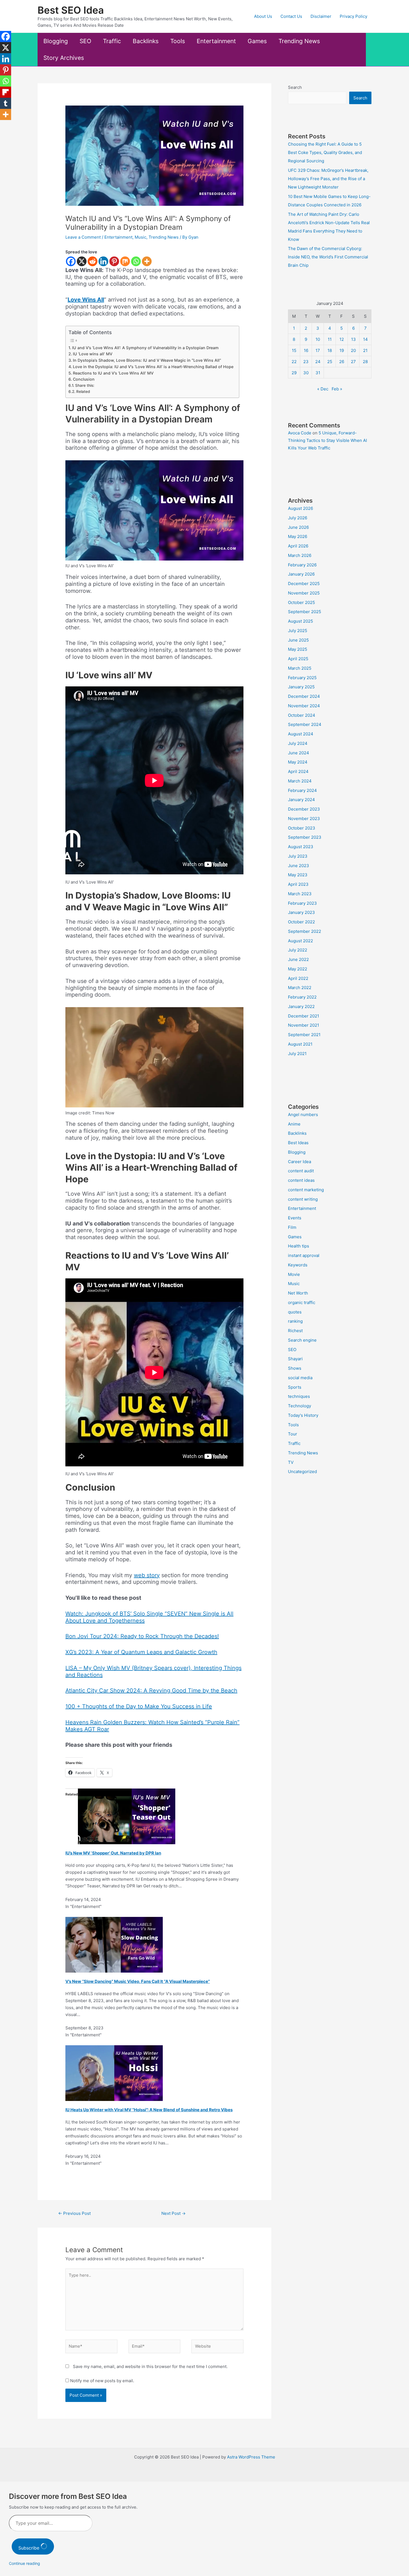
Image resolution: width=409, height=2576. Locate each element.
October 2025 (301, 602)
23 (306, 362)
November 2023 (304, 819)
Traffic (112, 41)
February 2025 (302, 678)
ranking (295, 1321)
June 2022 (298, 959)
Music (141, 237)
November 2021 (304, 1025)
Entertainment (216, 41)
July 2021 (297, 1054)
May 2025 (298, 649)
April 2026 (298, 546)
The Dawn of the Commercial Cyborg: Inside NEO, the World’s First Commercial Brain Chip (328, 257)
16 (306, 350)
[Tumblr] (6, 103)
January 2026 (301, 574)
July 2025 (298, 631)
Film (292, 1227)
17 (318, 350)
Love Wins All (86, 300)
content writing (303, 1199)
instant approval (304, 1255)
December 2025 (304, 584)
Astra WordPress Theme (251, 2457)
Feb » (337, 389)
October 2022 (301, 922)
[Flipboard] (6, 92)
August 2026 (300, 508)
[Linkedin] (103, 261)
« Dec (323, 389)
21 (365, 350)
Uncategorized (302, 1472)
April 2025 (298, 659)
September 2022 (305, 931)
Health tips (299, 1246)
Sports (295, 1387)
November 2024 (304, 706)
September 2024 (305, 724)
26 (342, 362)
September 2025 (305, 612)
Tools (178, 41)
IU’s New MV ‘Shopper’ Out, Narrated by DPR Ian (113, 1853)
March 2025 (300, 668)
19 (342, 350)
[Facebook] (71, 261)
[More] (147, 261)
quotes (295, 1312)
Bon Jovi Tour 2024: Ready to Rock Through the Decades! (142, 1636)
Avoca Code (300, 433)
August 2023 (301, 847)
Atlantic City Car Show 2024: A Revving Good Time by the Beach (151, 1691)
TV (291, 1462)
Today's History (303, 1415)
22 (294, 362)
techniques (299, 1396)
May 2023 (298, 875)
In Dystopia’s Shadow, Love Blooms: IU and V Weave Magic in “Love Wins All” (147, 360)
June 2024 (299, 753)
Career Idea (300, 1162)
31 (318, 373)
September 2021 (304, 1035)
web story (147, 1575)
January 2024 (301, 800)
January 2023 (301, 912)
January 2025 (301, 687)
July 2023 (298, 856)
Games (257, 41)
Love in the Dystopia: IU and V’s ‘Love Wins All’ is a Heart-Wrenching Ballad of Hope (153, 367)
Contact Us (291, 16)
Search (295, 87)
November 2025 (304, 593)
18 (330, 350)
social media (300, 1378)
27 (353, 362)
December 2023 (304, 809)
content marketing (306, 1190)
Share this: (85, 385)
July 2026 (298, 518)
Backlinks (146, 41)
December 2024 (304, 696)
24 (318, 362)
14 (365, 339)
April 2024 (298, 771)
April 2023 (298, 884)
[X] (82, 261)
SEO (85, 41)
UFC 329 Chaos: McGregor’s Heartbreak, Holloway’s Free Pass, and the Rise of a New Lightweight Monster (328, 179)
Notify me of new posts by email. (102, 2381)
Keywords (298, 1265)
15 (294, 350)
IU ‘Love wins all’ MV (93, 354)
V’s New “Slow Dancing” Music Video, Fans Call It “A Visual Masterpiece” (138, 1981)
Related (83, 392)
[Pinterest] (114, 261)
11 (330, 339)
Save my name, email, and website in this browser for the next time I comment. (150, 2366)
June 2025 (298, 640)
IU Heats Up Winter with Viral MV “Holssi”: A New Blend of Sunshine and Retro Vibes (149, 2110)
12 (342, 339)
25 (330, 362)
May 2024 (298, 762)
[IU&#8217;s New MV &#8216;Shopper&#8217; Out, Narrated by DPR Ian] (127, 1816)
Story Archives (64, 58)
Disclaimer (321, 16)
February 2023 (302, 903)
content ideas (301, 1180)
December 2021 (304, 1016)
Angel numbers (303, 1115)
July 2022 (298, 950)
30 (306, 373)
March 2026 (300, 555)
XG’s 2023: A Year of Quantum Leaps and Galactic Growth (141, 1652)
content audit (301, 1171)
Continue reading (24, 2563)
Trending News (299, 41)
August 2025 (300, 621)
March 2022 (300, 988)
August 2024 (301, 734)
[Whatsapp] (136, 261)
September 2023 (305, 837)
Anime (294, 1124)
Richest (295, 1331)
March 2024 (300, 781)
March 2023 (300, 894)
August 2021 (300, 1044)
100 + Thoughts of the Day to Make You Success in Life (139, 1706)
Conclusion (84, 379)
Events (295, 1218)
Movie (294, 1274)
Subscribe (29, 2548)
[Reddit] (93, 261)
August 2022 (300, 941)
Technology (300, 1406)
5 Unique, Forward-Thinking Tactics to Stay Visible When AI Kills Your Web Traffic (327, 440)
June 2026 (298, 527)
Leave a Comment (83, 237)
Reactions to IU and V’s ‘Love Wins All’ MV (113, 373)
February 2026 (302, 565)
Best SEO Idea (71, 10)
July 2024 (298, 743)
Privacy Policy (353, 16)
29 (294, 373)
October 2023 (302, 828)
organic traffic (302, 1302)
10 (318, 339)
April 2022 (298, 978)
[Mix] (125, 261)
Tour (293, 1434)
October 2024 (302, 715)
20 (353, 350)
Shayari (295, 1359)
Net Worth (298, 1293)
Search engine (302, 1340)
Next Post (173, 2213)
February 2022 (302, 997)
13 (353, 339)
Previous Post (74, 2213)
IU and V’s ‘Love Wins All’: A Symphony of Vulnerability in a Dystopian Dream (145, 348)
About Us (263, 16)
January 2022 (301, 1006)
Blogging (56, 41)
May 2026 (298, 536)
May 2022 (298, 969)
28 (365, 362)
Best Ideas (298, 1143)
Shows (295, 1368)
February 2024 (302, 790)
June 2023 (299, 866)
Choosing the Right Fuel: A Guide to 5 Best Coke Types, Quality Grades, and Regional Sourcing (325, 152)
